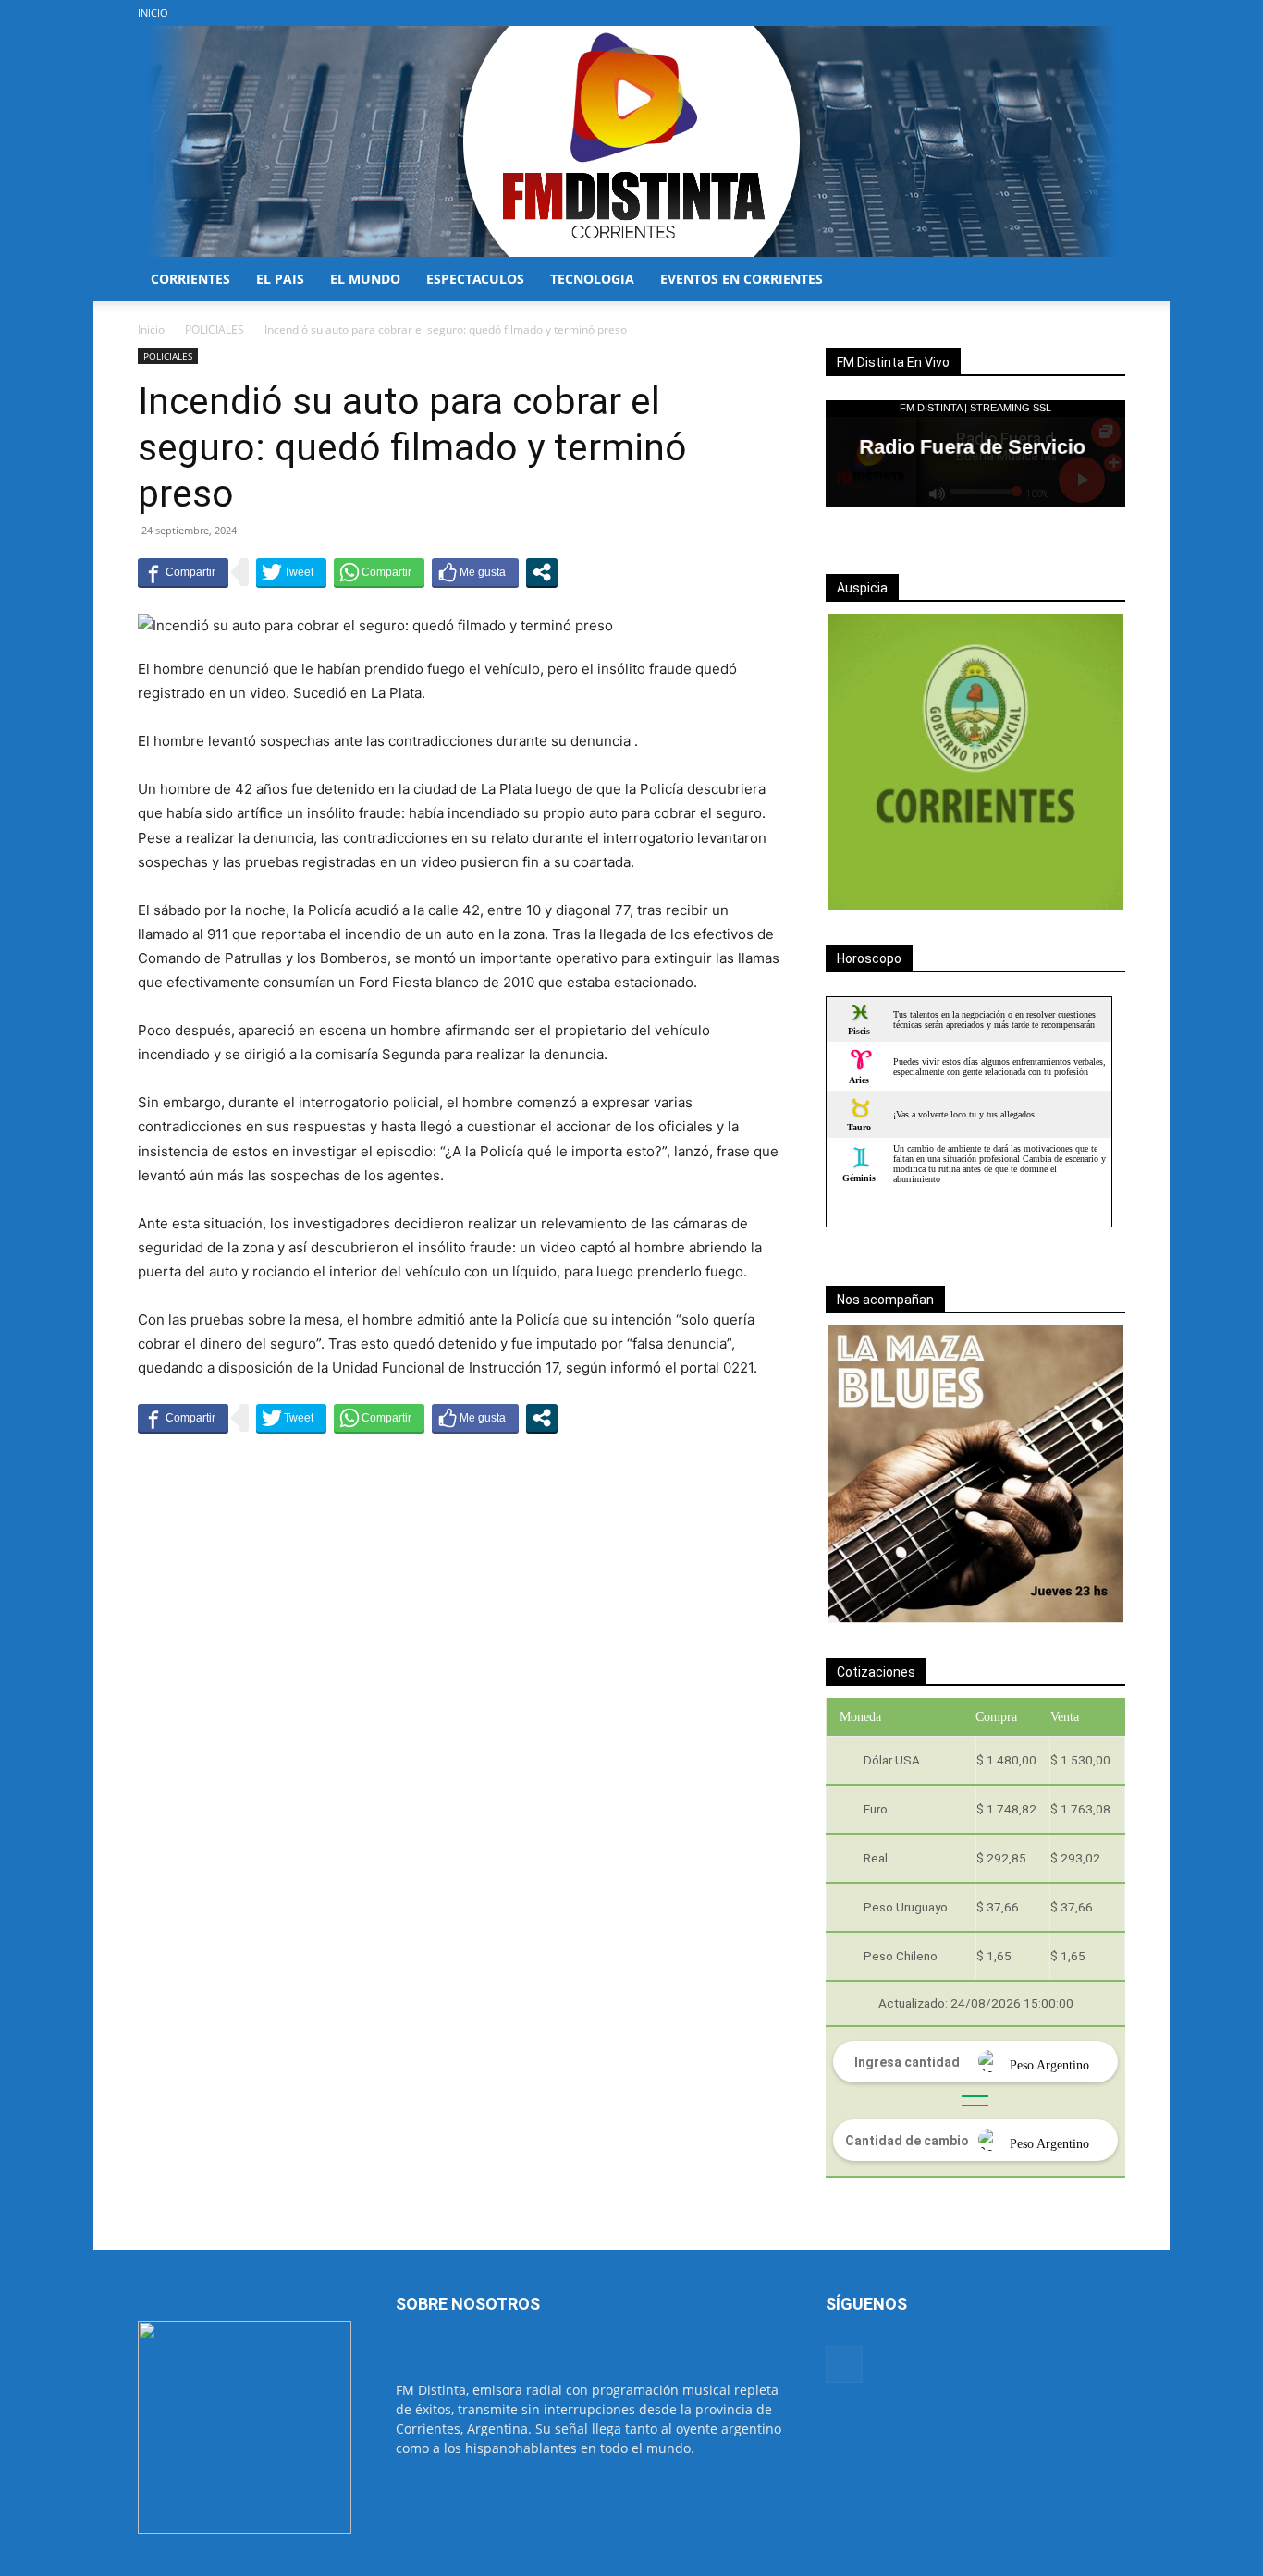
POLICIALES (215, 330)
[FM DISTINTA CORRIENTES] (631, 141)
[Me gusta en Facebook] (475, 572)
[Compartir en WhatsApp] (379, 572)
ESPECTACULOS (475, 279)
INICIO (153, 12)
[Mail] (1111, 13)
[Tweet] (291, 572)
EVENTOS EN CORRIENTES (742, 279)
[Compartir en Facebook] (183, 572)
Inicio (151, 330)
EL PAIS (280, 279)
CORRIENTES (190, 279)
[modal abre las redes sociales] (542, 572)
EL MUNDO (365, 279)
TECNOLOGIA (592, 279)
